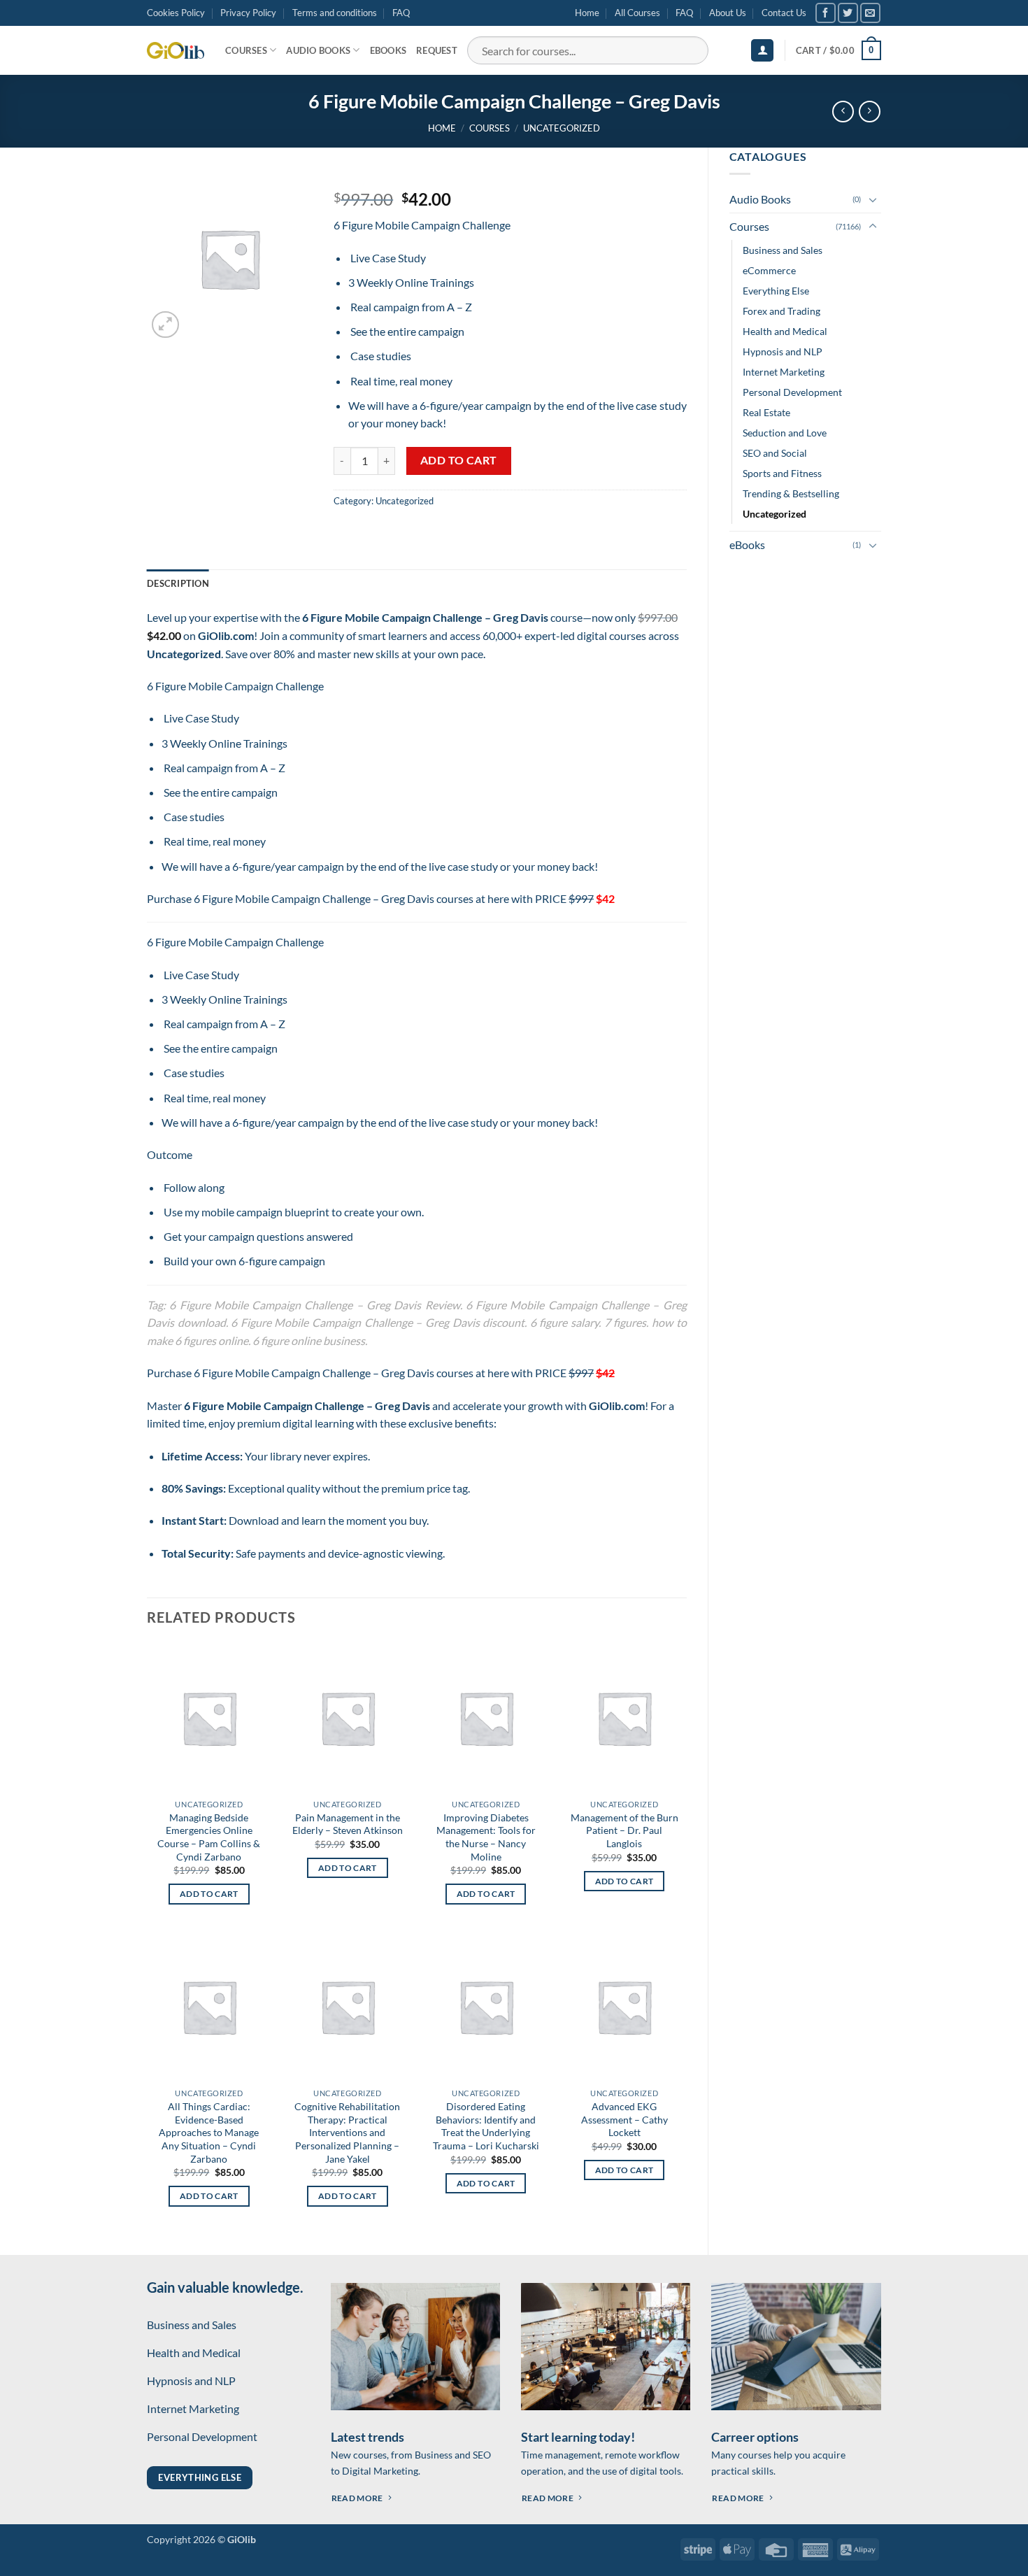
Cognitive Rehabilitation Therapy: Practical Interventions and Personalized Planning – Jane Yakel (347, 2133)
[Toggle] (873, 199)
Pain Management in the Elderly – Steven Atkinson (348, 1824)
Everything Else (776, 291)
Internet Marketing (784, 372)
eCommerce (769, 270)
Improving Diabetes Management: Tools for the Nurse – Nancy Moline (486, 1837)
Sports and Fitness (782, 473)
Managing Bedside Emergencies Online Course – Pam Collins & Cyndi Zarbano (209, 1837)
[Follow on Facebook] (826, 13)
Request (437, 50)
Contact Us (784, 13)
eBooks (388, 50)
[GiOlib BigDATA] (176, 50)
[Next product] (843, 112)
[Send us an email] (870, 13)
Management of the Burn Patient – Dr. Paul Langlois (624, 1830)
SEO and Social (775, 453)
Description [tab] (178, 583)
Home (587, 13)
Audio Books (318, 50)
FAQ (401, 13)
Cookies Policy (176, 13)
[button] (762, 51)
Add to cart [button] (209, 1894)
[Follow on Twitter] (848, 13)
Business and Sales (783, 250)
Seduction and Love (785, 433)
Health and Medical (785, 331)
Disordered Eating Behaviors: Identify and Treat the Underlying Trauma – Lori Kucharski (486, 2126)
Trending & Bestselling (791, 493)
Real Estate (766, 412)
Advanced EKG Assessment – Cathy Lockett (624, 2119)
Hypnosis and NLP (783, 351)
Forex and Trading (781, 311)
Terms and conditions (335, 13)
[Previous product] (870, 112)
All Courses (637, 13)
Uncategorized (562, 128)
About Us (728, 13)
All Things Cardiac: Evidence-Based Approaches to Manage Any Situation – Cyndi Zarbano (209, 2133)
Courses (246, 50)
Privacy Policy (248, 13)
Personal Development (792, 392)
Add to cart (459, 460)
